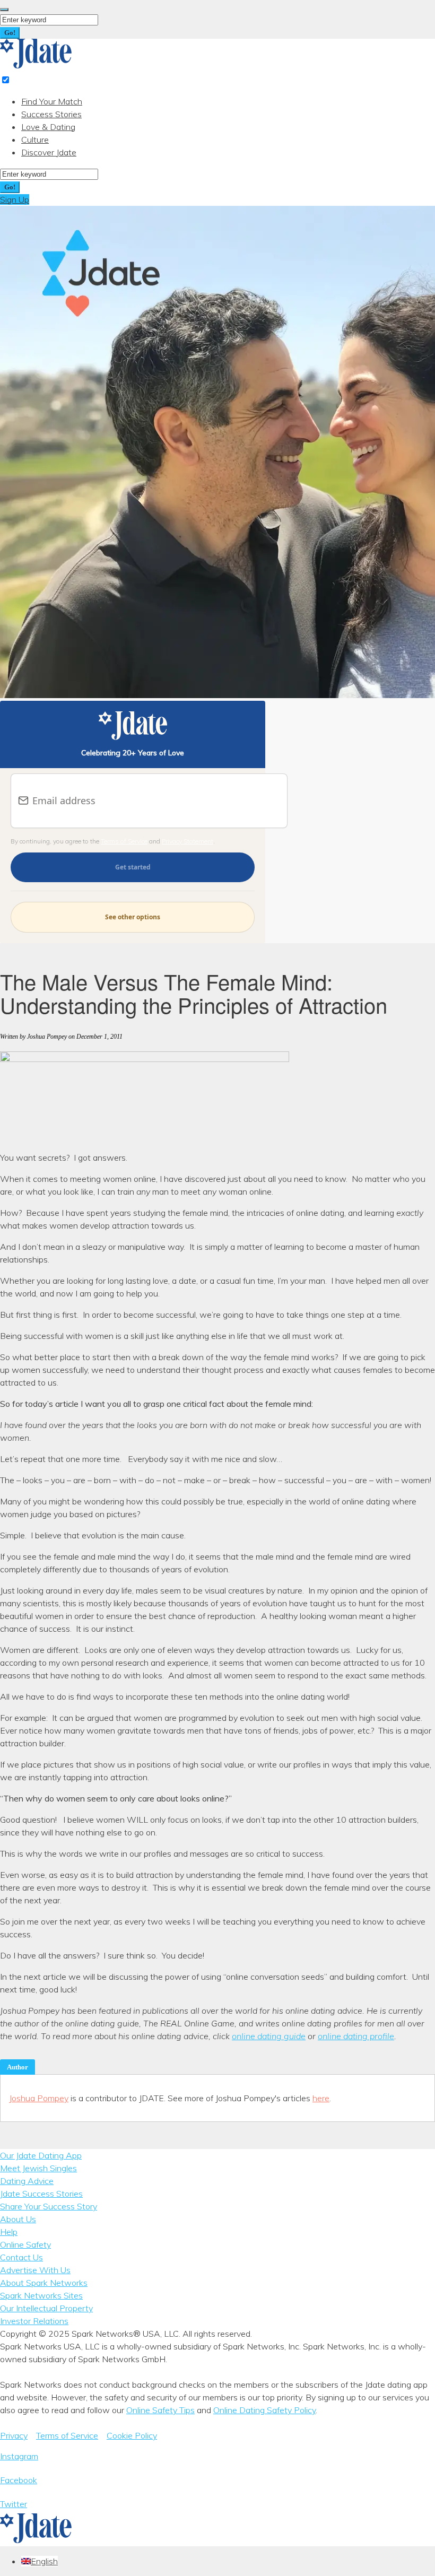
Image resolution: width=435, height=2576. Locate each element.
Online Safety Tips (160, 2410)
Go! (10, 33)
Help (9, 2232)
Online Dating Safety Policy (264, 2410)
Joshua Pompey (39, 2098)
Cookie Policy (132, 2435)
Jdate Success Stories (41, 2194)
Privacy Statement (188, 841)
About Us (18, 2219)
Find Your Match (52, 101)
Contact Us (21, 2257)
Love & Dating (48, 127)
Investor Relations (34, 2321)
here (321, 2098)
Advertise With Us (35, 2270)
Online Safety (25, 2244)
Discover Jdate (49, 152)
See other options (133, 917)
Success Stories (51, 114)
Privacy (14, 2435)
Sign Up (15, 199)
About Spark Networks (44, 2283)
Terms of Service (124, 841)
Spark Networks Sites (41, 2295)
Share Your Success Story (49, 2206)
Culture (35, 140)
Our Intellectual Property (46, 2308)
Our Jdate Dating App (41, 2155)
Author (18, 2067)
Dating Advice (27, 2181)
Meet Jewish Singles (38, 2168)
